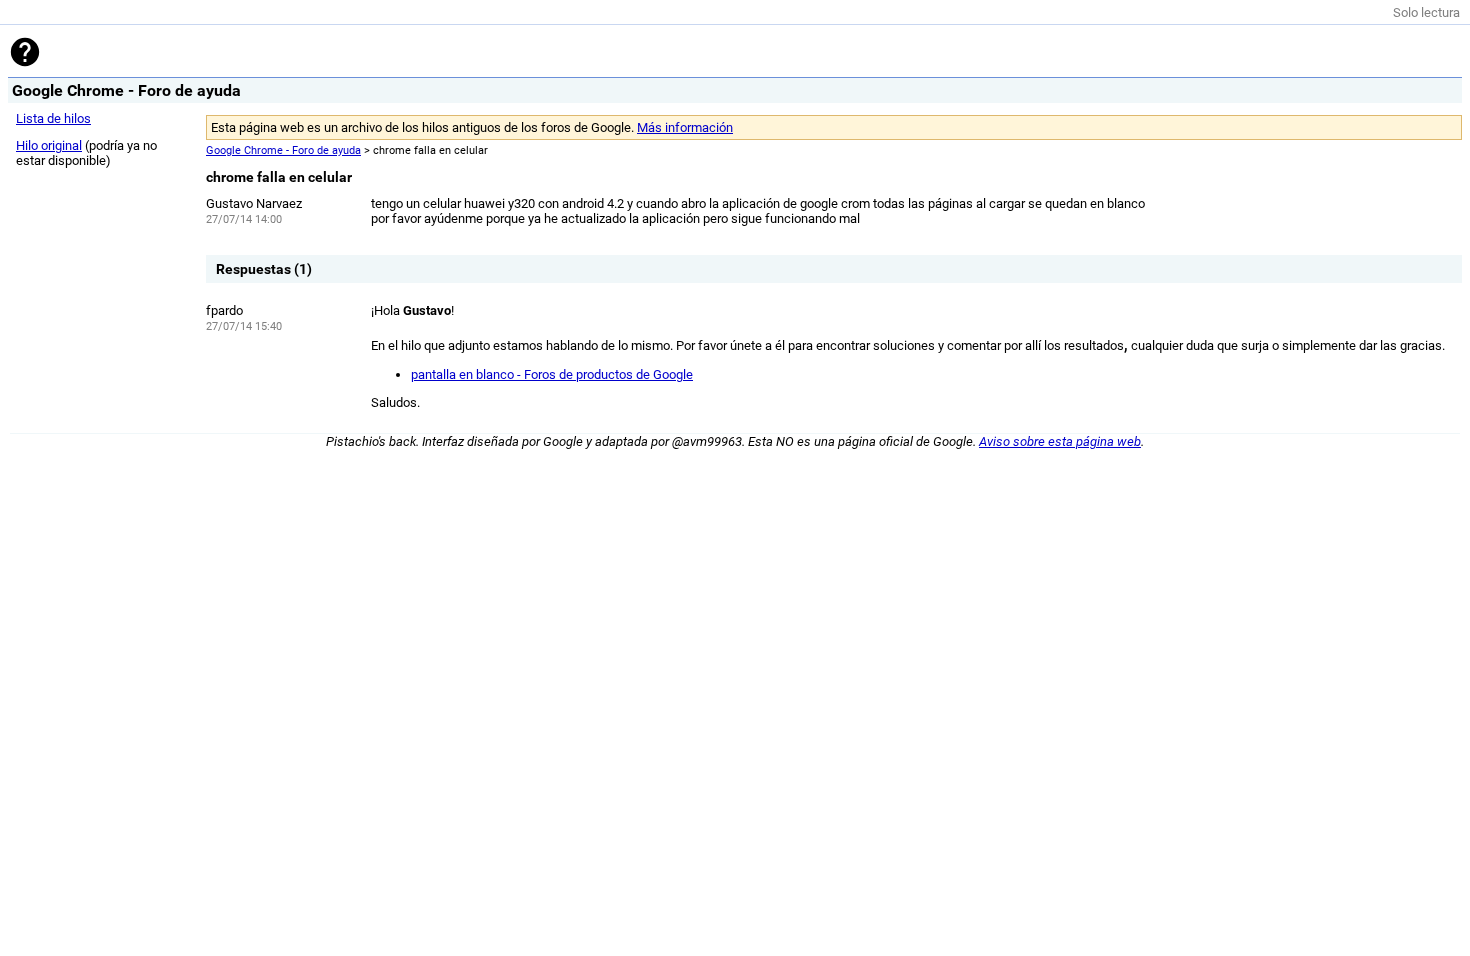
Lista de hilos (53, 118)
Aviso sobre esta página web (1060, 441)
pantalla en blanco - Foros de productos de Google (552, 374)
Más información (685, 127)
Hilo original (49, 145)
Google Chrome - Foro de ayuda (283, 150)
